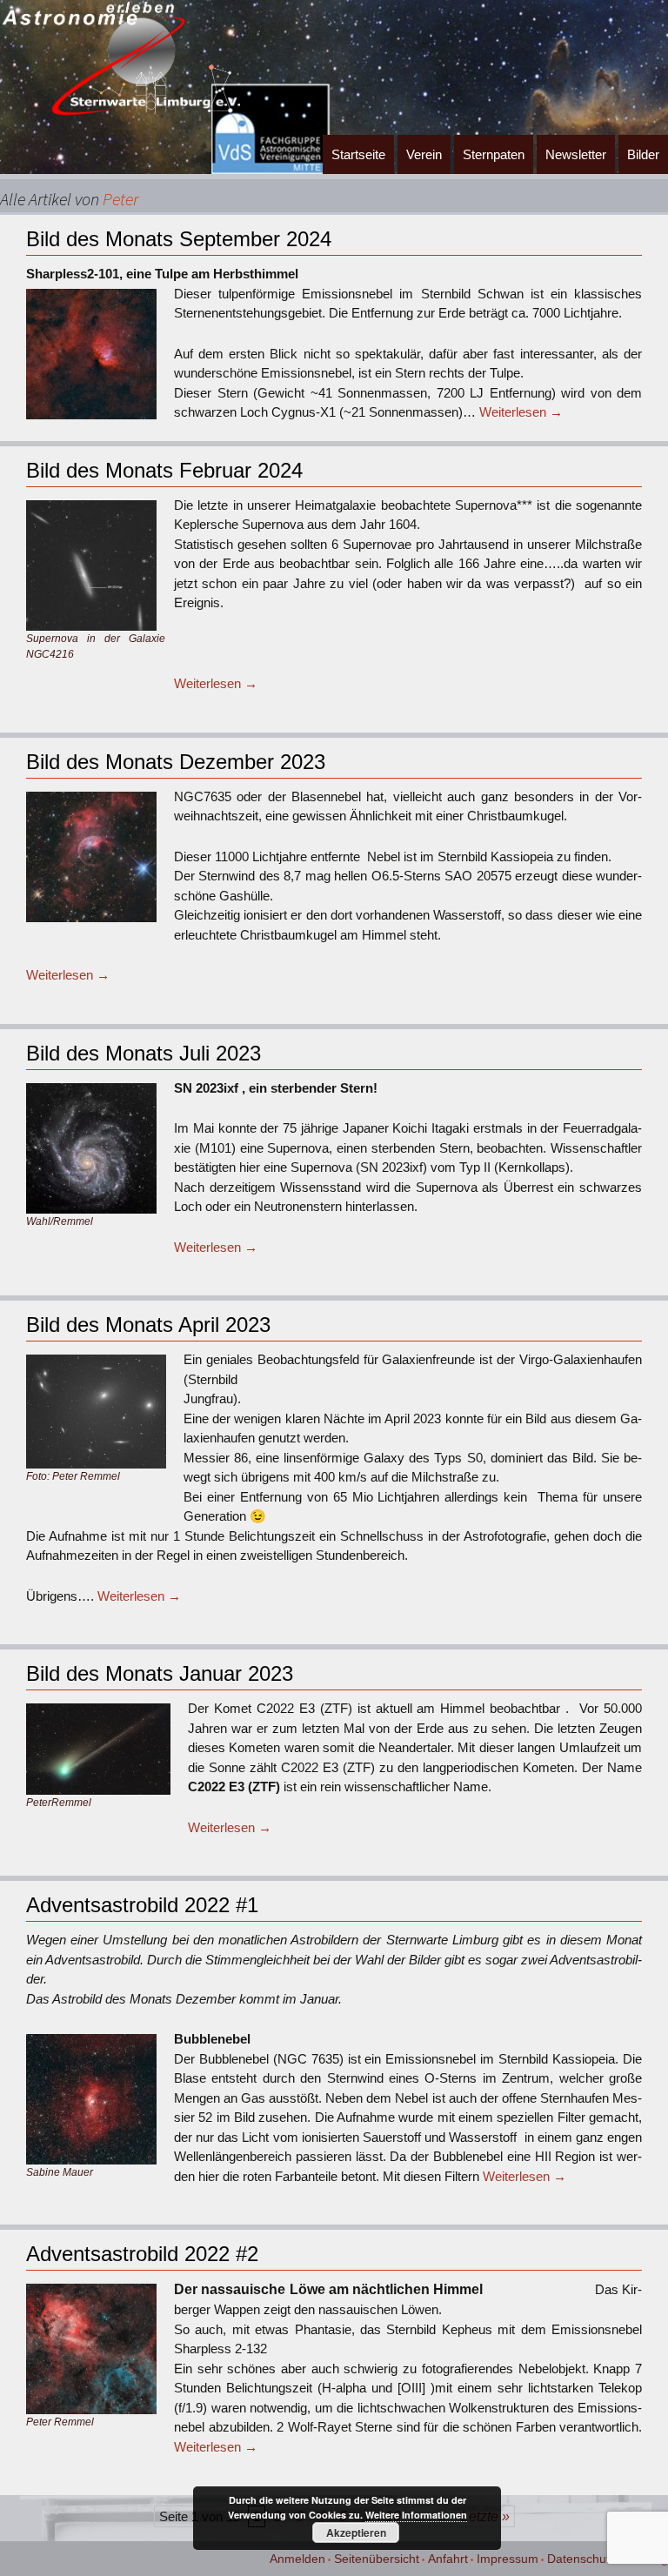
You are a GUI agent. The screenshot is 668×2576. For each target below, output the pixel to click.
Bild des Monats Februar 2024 (164, 470)
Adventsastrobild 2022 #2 (142, 2254)
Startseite (358, 154)
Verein (424, 154)
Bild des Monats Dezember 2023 (176, 762)
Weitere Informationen (416, 2515)
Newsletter (576, 154)
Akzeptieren (356, 2533)
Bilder (643, 154)
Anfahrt (448, 2559)
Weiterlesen (521, 412)
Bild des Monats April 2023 (148, 1325)
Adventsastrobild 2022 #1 (142, 1905)
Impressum (508, 2559)
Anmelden (297, 2559)
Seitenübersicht (377, 2559)
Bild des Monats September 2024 (179, 239)
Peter (120, 199)
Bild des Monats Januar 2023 (160, 1673)
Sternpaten (494, 154)
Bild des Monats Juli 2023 (144, 1053)
